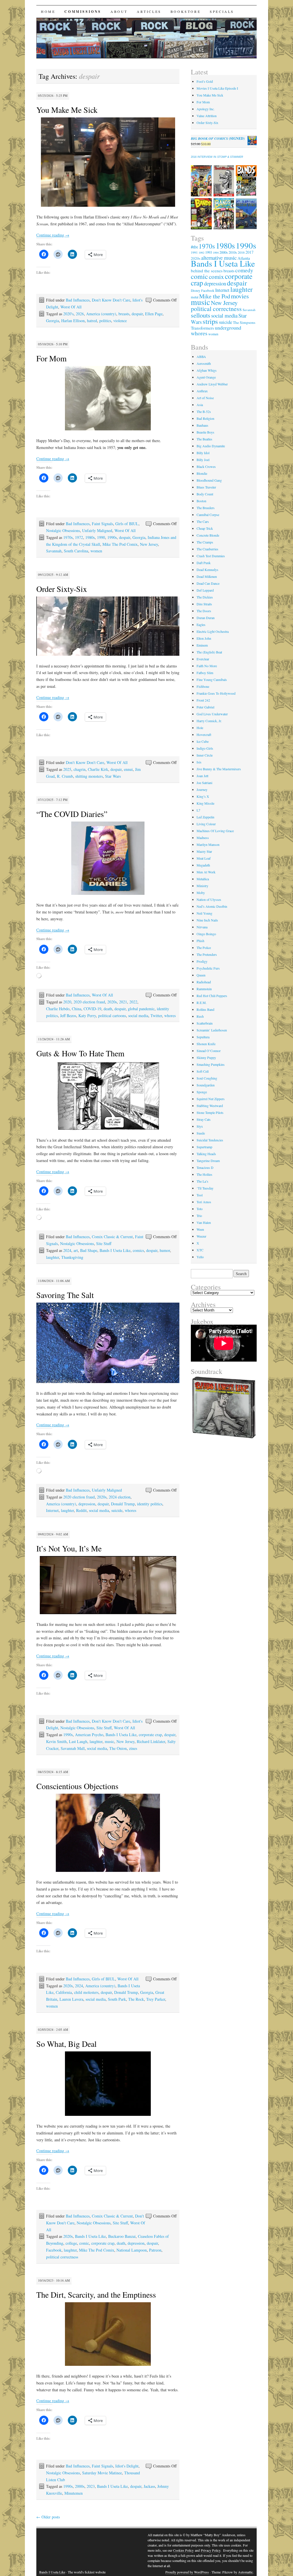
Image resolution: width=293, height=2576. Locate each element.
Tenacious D (205, 1167)
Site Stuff (104, 1243)
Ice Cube (203, 741)
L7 (198, 810)
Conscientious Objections (77, 1786)
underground (228, 328)
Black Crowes (206, 466)
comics (138, 1250)
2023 (91, 2486)
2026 (80, 314)
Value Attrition (207, 116)
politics (105, 321)
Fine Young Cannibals (212, 680)
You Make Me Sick (67, 110)
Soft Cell (203, 1071)
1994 (216, 253)
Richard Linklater (151, 1741)
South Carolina (76, 551)
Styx (200, 1126)
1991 (194, 252)
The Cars (203, 521)
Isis (199, 762)
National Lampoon (132, 2250)
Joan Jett (202, 776)
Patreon (155, 2250)
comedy (244, 270)
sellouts (201, 315)
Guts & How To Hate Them (80, 1053)
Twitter (156, 1016)
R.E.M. (202, 1003)
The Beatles (204, 439)
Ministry (202, 886)
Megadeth (203, 865)
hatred (92, 321)
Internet (52, 1510)
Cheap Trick (205, 528)
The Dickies (205, 597)
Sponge (202, 1092)
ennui (128, 769)
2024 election (120, 1497)
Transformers (202, 328)
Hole (200, 728)
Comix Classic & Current (112, 1237)
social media (138, 1016)
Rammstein (204, 989)
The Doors (204, 611)
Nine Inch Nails (207, 920)
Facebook (54, 2250)
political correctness (62, 2257)
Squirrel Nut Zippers (211, 1099)
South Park (117, 1999)
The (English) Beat (209, 652)
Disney (196, 291)
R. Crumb (65, 776)
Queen (201, 975)
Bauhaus (202, 425)
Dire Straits (204, 604)
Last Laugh (78, 1741)
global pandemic (141, 1009)
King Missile (205, 803)
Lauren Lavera (71, 1999)
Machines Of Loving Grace (215, 831)
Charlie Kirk (98, 769)
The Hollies (204, 1174)
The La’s (202, 1181)
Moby (201, 893)
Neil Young (204, 913)
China (77, 1009)
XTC (200, 1250)
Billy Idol (203, 453)
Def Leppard (205, 590)
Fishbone (203, 686)
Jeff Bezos (68, 1016)
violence (120, 321)
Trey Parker (156, 1999)
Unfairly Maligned (97, 530)
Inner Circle (205, 755)
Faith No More (207, 666)
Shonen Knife (206, 1044)
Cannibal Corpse (208, 515)
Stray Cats (204, 1119)
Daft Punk (204, 563)
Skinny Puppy (206, 1057)
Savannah (54, 551)
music (109, 1741)
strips (210, 321)
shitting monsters (89, 776)
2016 (241, 252)
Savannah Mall (73, 1748)
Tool (200, 1195)
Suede (201, 1133)
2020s (112, 1002)
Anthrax (202, 391)
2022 (133, 1002)
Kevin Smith (56, 1741)
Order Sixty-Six (62, 589)
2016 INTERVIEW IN (217, 157)
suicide (117, 1510)
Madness (203, 838)
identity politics (150, 1504)
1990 (101, 537)
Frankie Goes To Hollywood (216, 693)
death (108, 1009)
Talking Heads (206, 1154)
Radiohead (204, 982)
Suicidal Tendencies (210, 1140)
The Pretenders (207, 954)
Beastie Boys (205, 432)
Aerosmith (204, 363)
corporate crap (150, 1735)
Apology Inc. (206, 109)
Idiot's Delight (127, 2466)
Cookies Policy (183, 2550)
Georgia (53, 321)
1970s (68, 537)
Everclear (203, 659)
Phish (200, 941)
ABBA (201, 357)
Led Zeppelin (205, 817)
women (96, 551)
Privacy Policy (211, 2550)
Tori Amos (204, 1202)
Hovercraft (204, 734)
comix (216, 277)
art (76, 1250)
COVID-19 (92, 1009)
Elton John (204, 638)
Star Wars (113, 776)
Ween (200, 1229)
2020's (68, 314)
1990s (112, 537)
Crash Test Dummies (211, 556)
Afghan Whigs (207, 370)
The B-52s (204, 411)
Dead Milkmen (207, 576)
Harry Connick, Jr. (209, 721)
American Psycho (89, 1735)
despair (137, 314)
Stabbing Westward (210, 1106)
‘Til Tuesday (205, 1188)
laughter (53, 1257)
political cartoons (112, 1016)
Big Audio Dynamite (211, 446)
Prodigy (202, 961)
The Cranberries (207, 549)
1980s (90, 537)
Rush (200, 1016)
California (64, 1992)
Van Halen (204, 1222)
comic (84, 2243)
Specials (222, 11)
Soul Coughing (207, 1078)
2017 (250, 252)
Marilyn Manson (208, 844)
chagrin (80, 769)
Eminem (202, 645)
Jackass (149, 2486)
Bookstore (186, 11)
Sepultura (203, 1037)
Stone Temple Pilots (210, 1112)
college (71, 2243)
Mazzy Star (204, 851)
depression (87, 1504)
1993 (209, 252)
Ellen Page (154, 314)
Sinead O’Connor (209, 1051)
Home (48, 11)
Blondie (202, 473)
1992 (201, 253)
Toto (200, 1209)
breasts (124, 314)
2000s (80, 2486)
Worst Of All (71, 307)
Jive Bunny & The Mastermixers (219, 769)
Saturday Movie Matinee (102, 2473)
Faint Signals (102, 524)
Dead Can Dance (208, 583)
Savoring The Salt (65, 1295)
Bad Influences (78, 300)
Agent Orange (206, 377)
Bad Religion (205, 418)
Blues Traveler (206, 487)
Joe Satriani (204, 783)
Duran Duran (206, 618)
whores (170, 1016)
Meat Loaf (204, 858)
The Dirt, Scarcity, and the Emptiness (96, 2295)
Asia (200, 405)
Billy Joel (203, 460)
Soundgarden (206, 1085)
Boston (201, 501)
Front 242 (203, 700)
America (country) (101, 314)
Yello (200, 1257)
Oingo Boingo (206, 934)
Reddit (81, 1510)
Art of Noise (205, 398)
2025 (67, 769)
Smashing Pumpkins (211, 1064)
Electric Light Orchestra (213, 631)
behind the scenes (207, 271)
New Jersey (149, 544)
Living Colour (206, 824)
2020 (67, 1002)
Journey (202, 789)
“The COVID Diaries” (72, 814)
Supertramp (204, 1147)
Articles (149, 11)
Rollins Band (205, 1009)
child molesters (86, 1992)
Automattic (246, 2572)
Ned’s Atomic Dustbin (212, 906)
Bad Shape (89, 1250)
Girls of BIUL (127, 524)
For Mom (52, 358)
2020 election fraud (89, 1002)
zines (133, 1748)
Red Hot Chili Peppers (212, 996)
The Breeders (206, 508)
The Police (204, 948)
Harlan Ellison (73, 321)
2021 (123, 1002)
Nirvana (202, 927)
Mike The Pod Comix (120, 544)
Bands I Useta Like (115, 1250)
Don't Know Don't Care (111, 300)
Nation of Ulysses (209, 899)
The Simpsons (244, 322)
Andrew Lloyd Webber (212, 384)
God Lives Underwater (212, 714)
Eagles (201, 625)
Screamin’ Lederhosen (212, 1030)
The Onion (118, 1748)
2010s (233, 252)
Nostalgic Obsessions (63, 530)
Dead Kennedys (207, 570)
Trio (199, 1216)
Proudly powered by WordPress (187, 2572)
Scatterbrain (205, 1023)
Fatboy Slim (205, 673)
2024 (67, 1250)
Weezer (201, 1236)
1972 (79, 537)
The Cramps (205, 542)
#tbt (194, 247)
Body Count (205, 494)
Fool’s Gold (205, 81)
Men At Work (206, 872)
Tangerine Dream (208, 1161)
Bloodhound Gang (209, 480)
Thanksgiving (72, 1257)
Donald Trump (123, 1504)
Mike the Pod (215, 296)
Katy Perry (87, 1016)
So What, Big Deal (67, 2044)
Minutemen (74, 2493)
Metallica (203, 879)
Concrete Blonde (208, 535)
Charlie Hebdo (58, 1009)
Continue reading (53, 235)
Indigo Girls (205, 748)
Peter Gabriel (205, 707)
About (119, 11)
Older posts (48, 2517)
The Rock (136, 1999)
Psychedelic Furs (208, 968)
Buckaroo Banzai (122, 2236)
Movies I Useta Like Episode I (217, 88)
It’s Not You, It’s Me (69, 1548)
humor (165, 1250)
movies (240, 296)
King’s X (203, 796)
